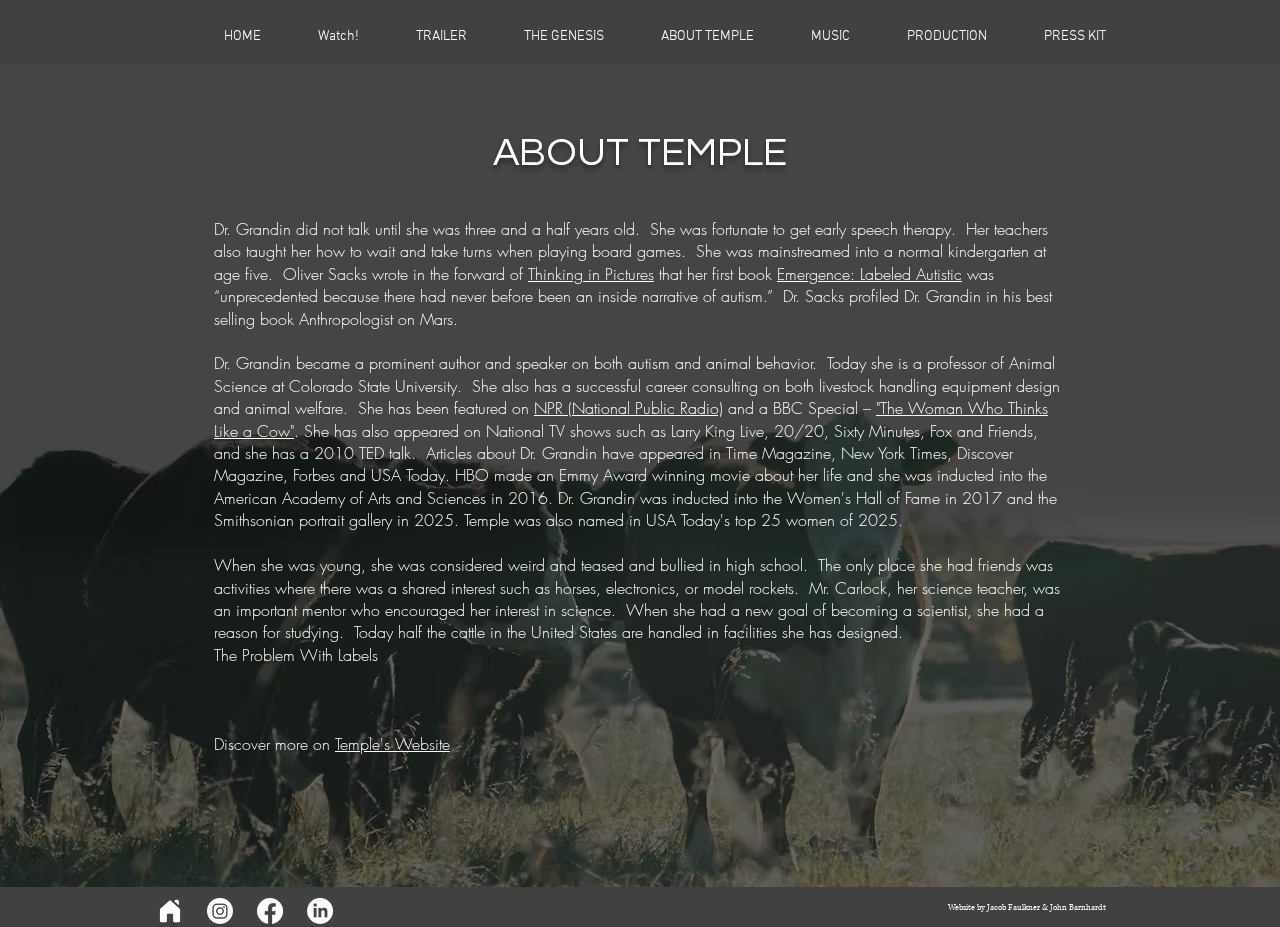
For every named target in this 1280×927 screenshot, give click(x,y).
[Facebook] (270, 911)
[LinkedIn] (320, 911)
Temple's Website (392, 744)
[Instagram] (220, 911)
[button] (928, 37)
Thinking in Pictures (591, 274)
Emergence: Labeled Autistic (869, 274)
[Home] (170, 911)
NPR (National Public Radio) (628, 408)
